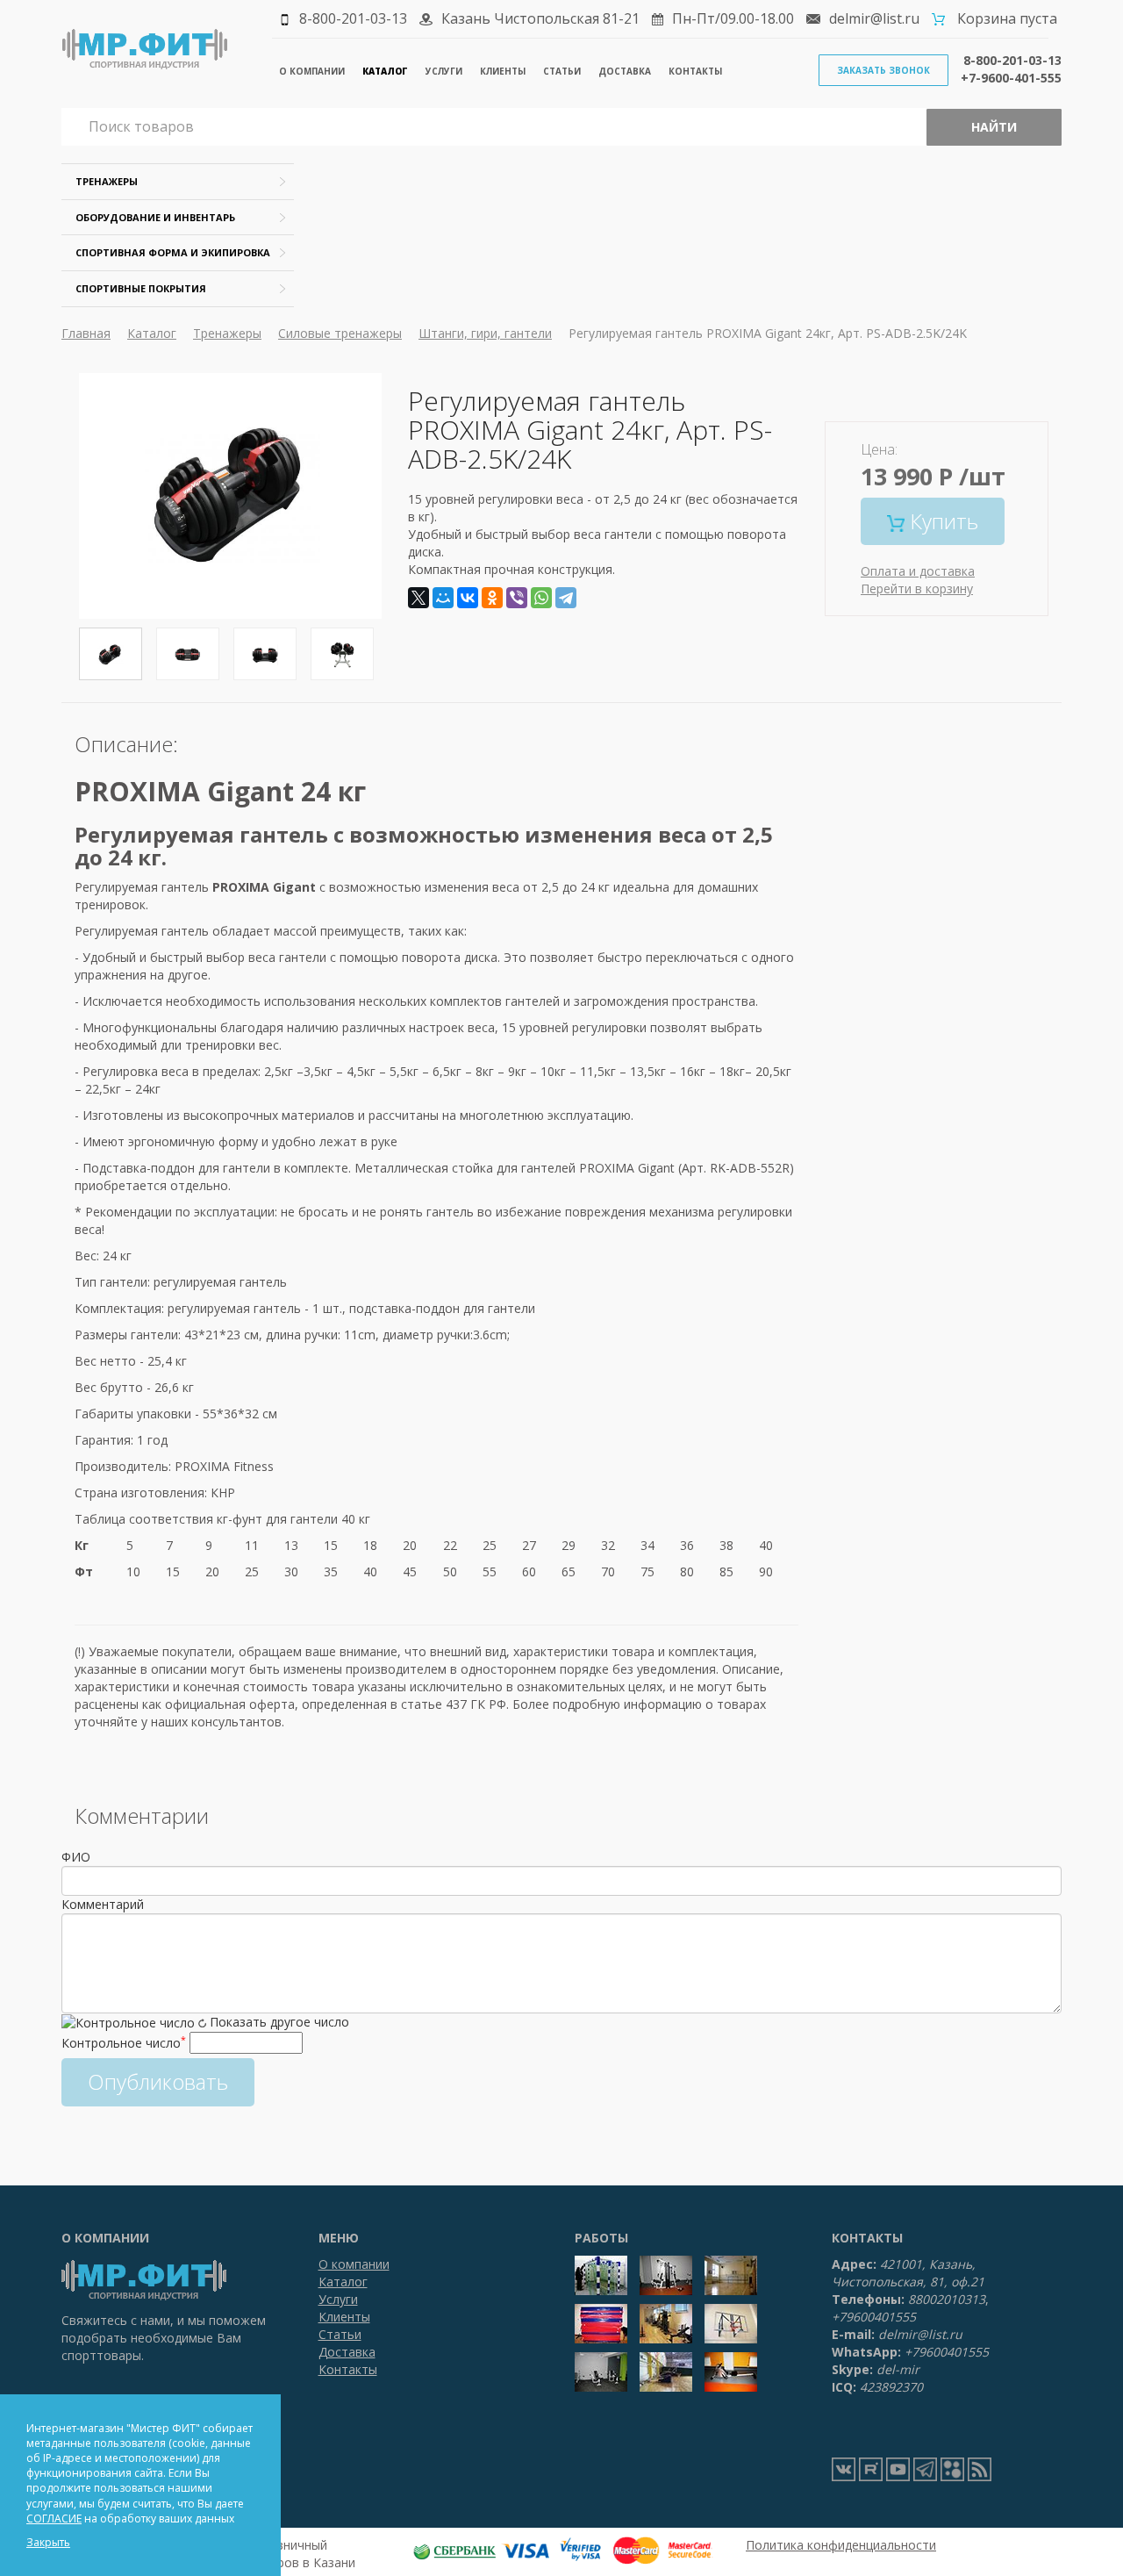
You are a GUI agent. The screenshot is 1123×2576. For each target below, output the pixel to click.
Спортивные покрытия (141, 288)
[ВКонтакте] (468, 598)
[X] (418, 598)
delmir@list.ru (874, 18)
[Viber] (517, 598)
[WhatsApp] (541, 598)
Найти (994, 127)
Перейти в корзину (917, 588)
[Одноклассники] (492, 598)
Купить (941, 521)
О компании (312, 71)
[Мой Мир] (443, 598)
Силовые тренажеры (340, 333)
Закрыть (48, 2542)
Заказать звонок (883, 70)
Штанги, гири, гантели (485, 333)
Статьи (562, 71)
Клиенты (503, 71)
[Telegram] (566, 598)
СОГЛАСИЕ (54, 2519)
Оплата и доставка (918, 571)
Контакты (695, 71)
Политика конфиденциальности (841, 2545)
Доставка (625, 71)
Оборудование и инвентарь (155, 217)
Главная (86, 333)
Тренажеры (107, 181)
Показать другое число (279, 2022)
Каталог (385, 71)
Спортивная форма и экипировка (173, 252)
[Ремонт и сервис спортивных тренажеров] (952, 2468)
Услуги (444, 71)
